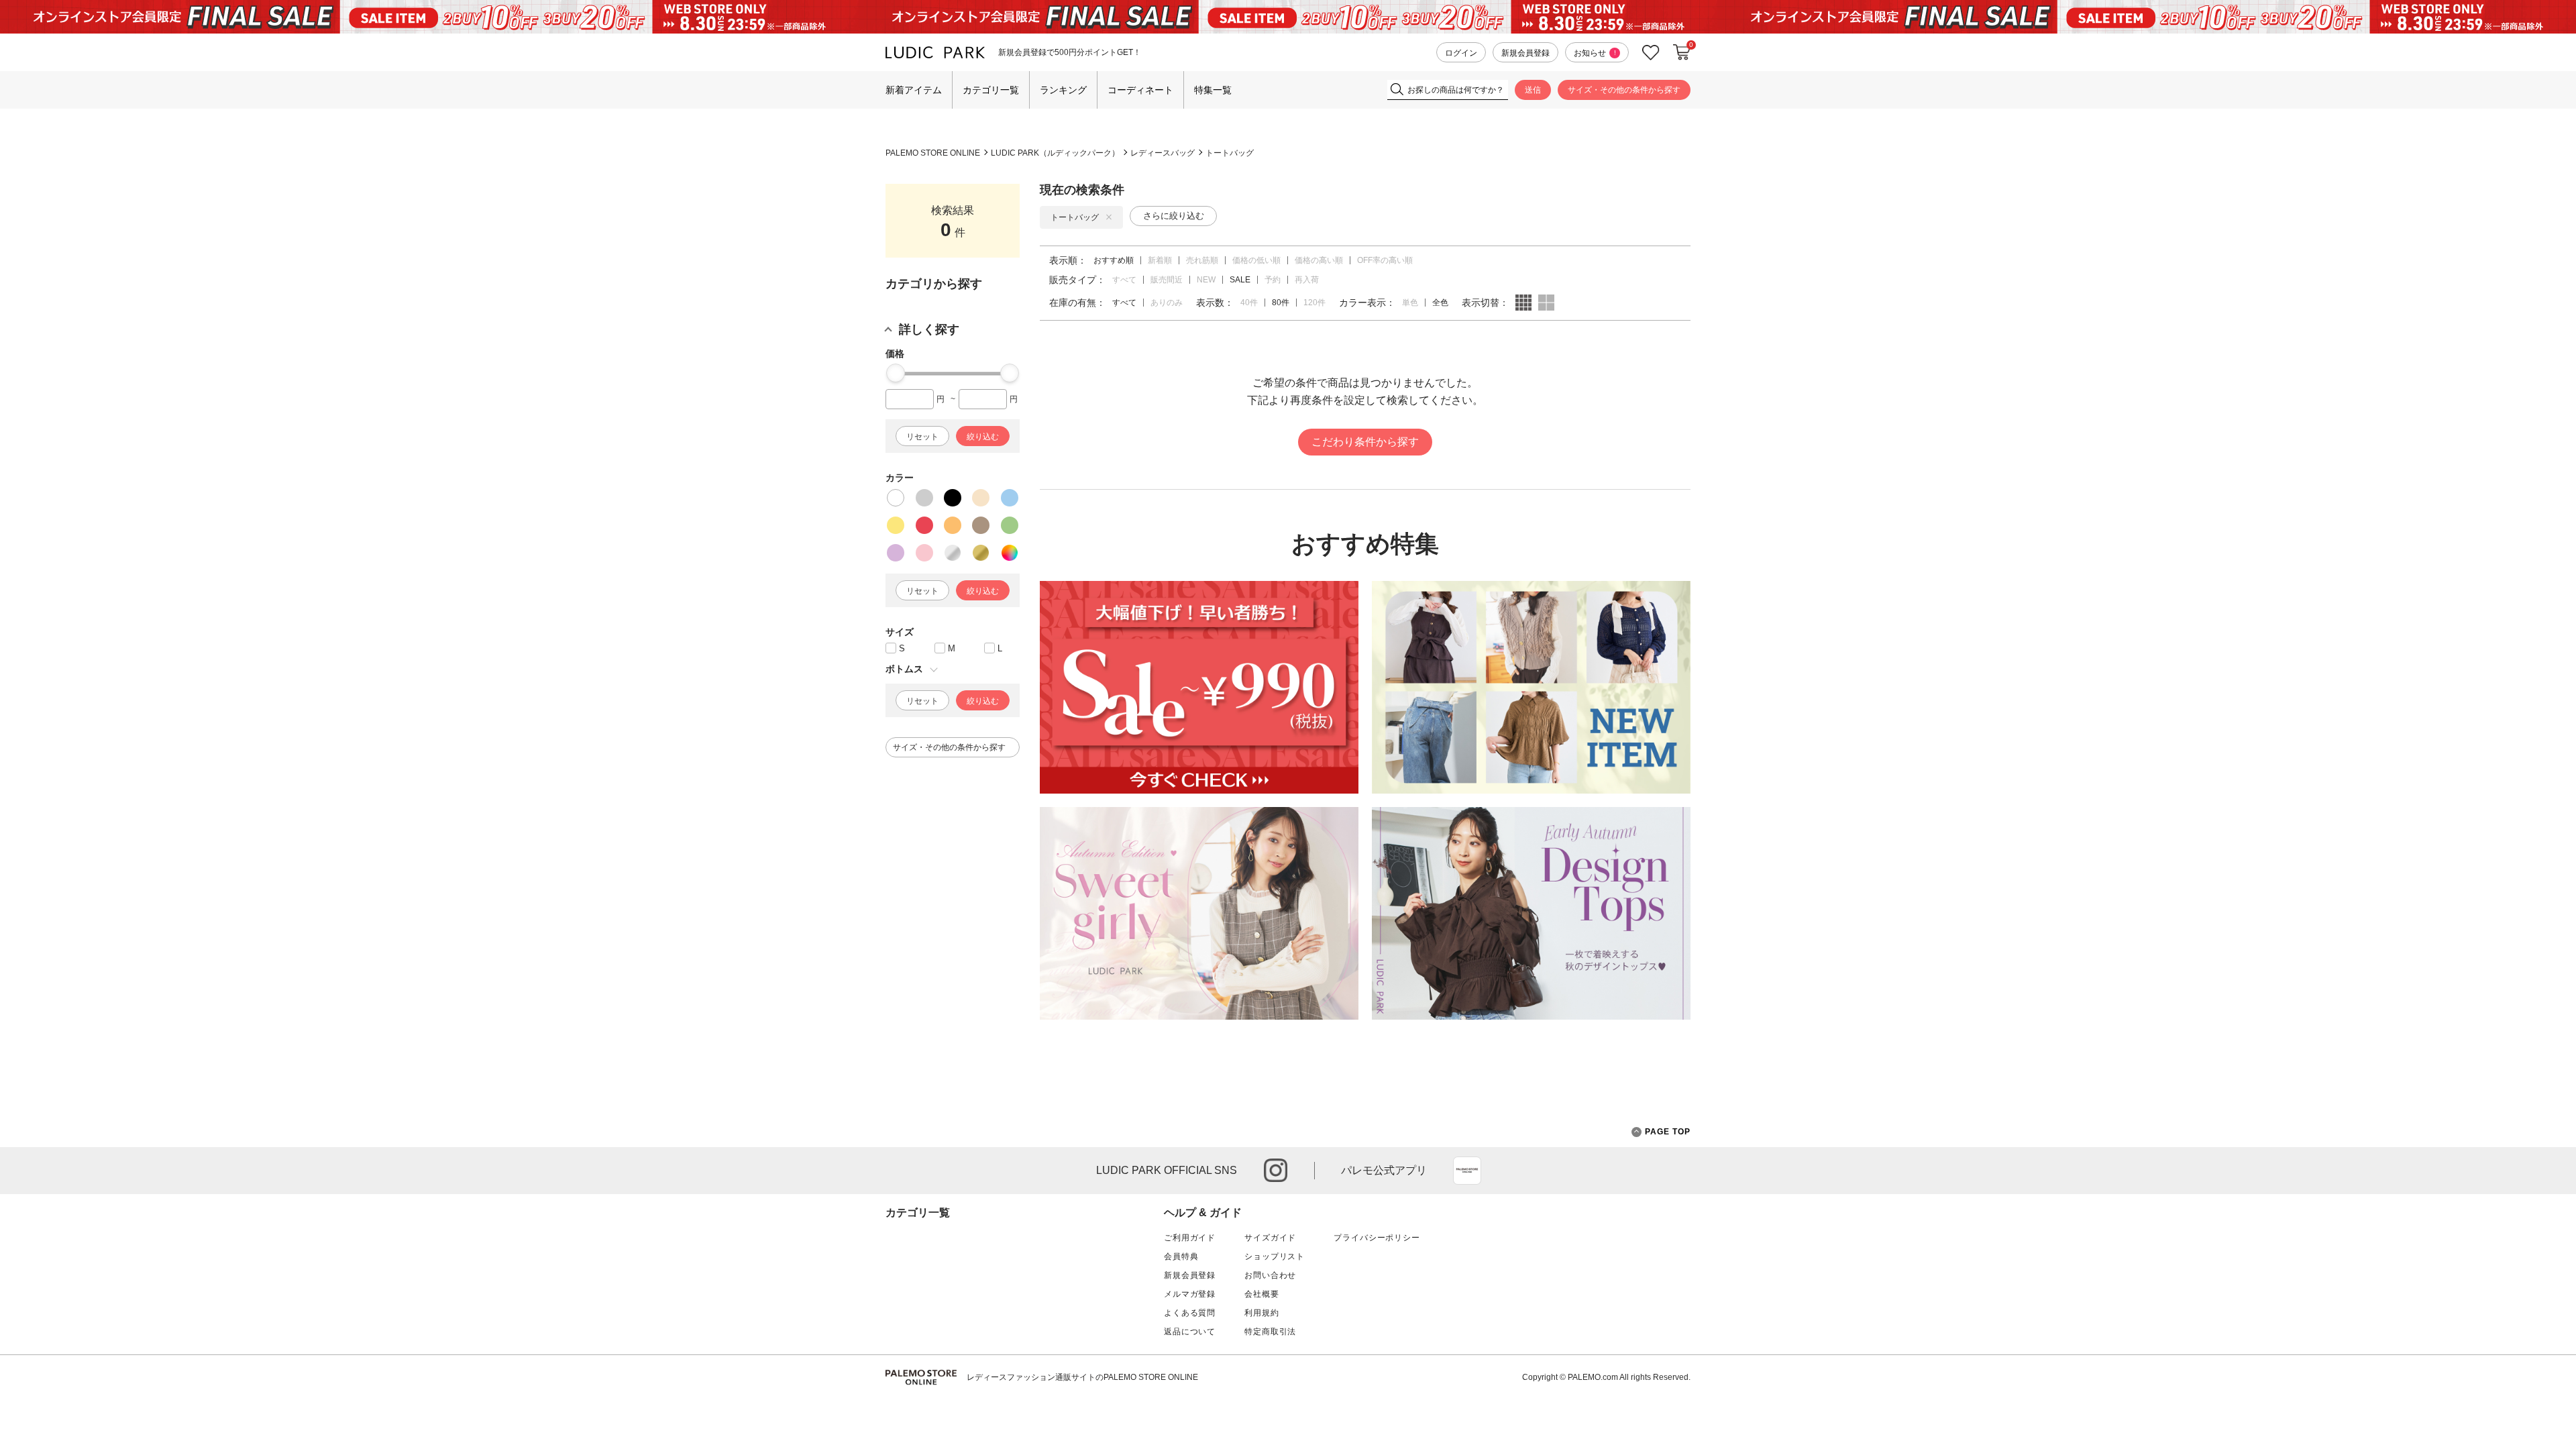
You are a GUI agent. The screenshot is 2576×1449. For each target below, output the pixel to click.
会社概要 (1262, 1294)
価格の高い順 (1319, 260)
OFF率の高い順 (1385, 260)
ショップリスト (1275, 1256)
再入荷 (1307, 280)
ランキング (1063, 90)
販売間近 (1167, 280)
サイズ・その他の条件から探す (1624, 90)
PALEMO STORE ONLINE (933, 153)
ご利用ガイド (1190, 1238)
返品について (1190, 1332)
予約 (1273, 280)
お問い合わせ (1270, 1275)
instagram (1276, 1170)
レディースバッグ (1163, 153)
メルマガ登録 (1190, 1294)
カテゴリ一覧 (991, 90)
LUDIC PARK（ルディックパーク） (1055, 153)
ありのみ (1167, 303)
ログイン (1461, 53)
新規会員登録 (1525, 53)
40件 (1249, 303)
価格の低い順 (1256, 260)
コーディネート (1140, 90)
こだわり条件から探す (1365, 442)
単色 (1410, 303)
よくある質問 (1190, 1313)
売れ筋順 (1202, 260)
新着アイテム (914, 90)
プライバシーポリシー (1377, 1238)
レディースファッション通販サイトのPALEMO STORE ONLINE (1082, 1377)
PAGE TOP (1668, 1132)
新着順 (1160, 260)
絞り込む (983, 437)
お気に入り (1651, 53)
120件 (1314, 303)
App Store (1467, 1171)
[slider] (896, 373)
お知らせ (1595, 53)
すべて (1124, 280)
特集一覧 (1213, 90)
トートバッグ (1230, 153)
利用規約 (1262, 1313)
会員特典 (1181, 1256)
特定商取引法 (1270, 1332)
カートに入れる (1682, 52)
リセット (922, 437)
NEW (1206, 280)
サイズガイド (1270, 1238)
